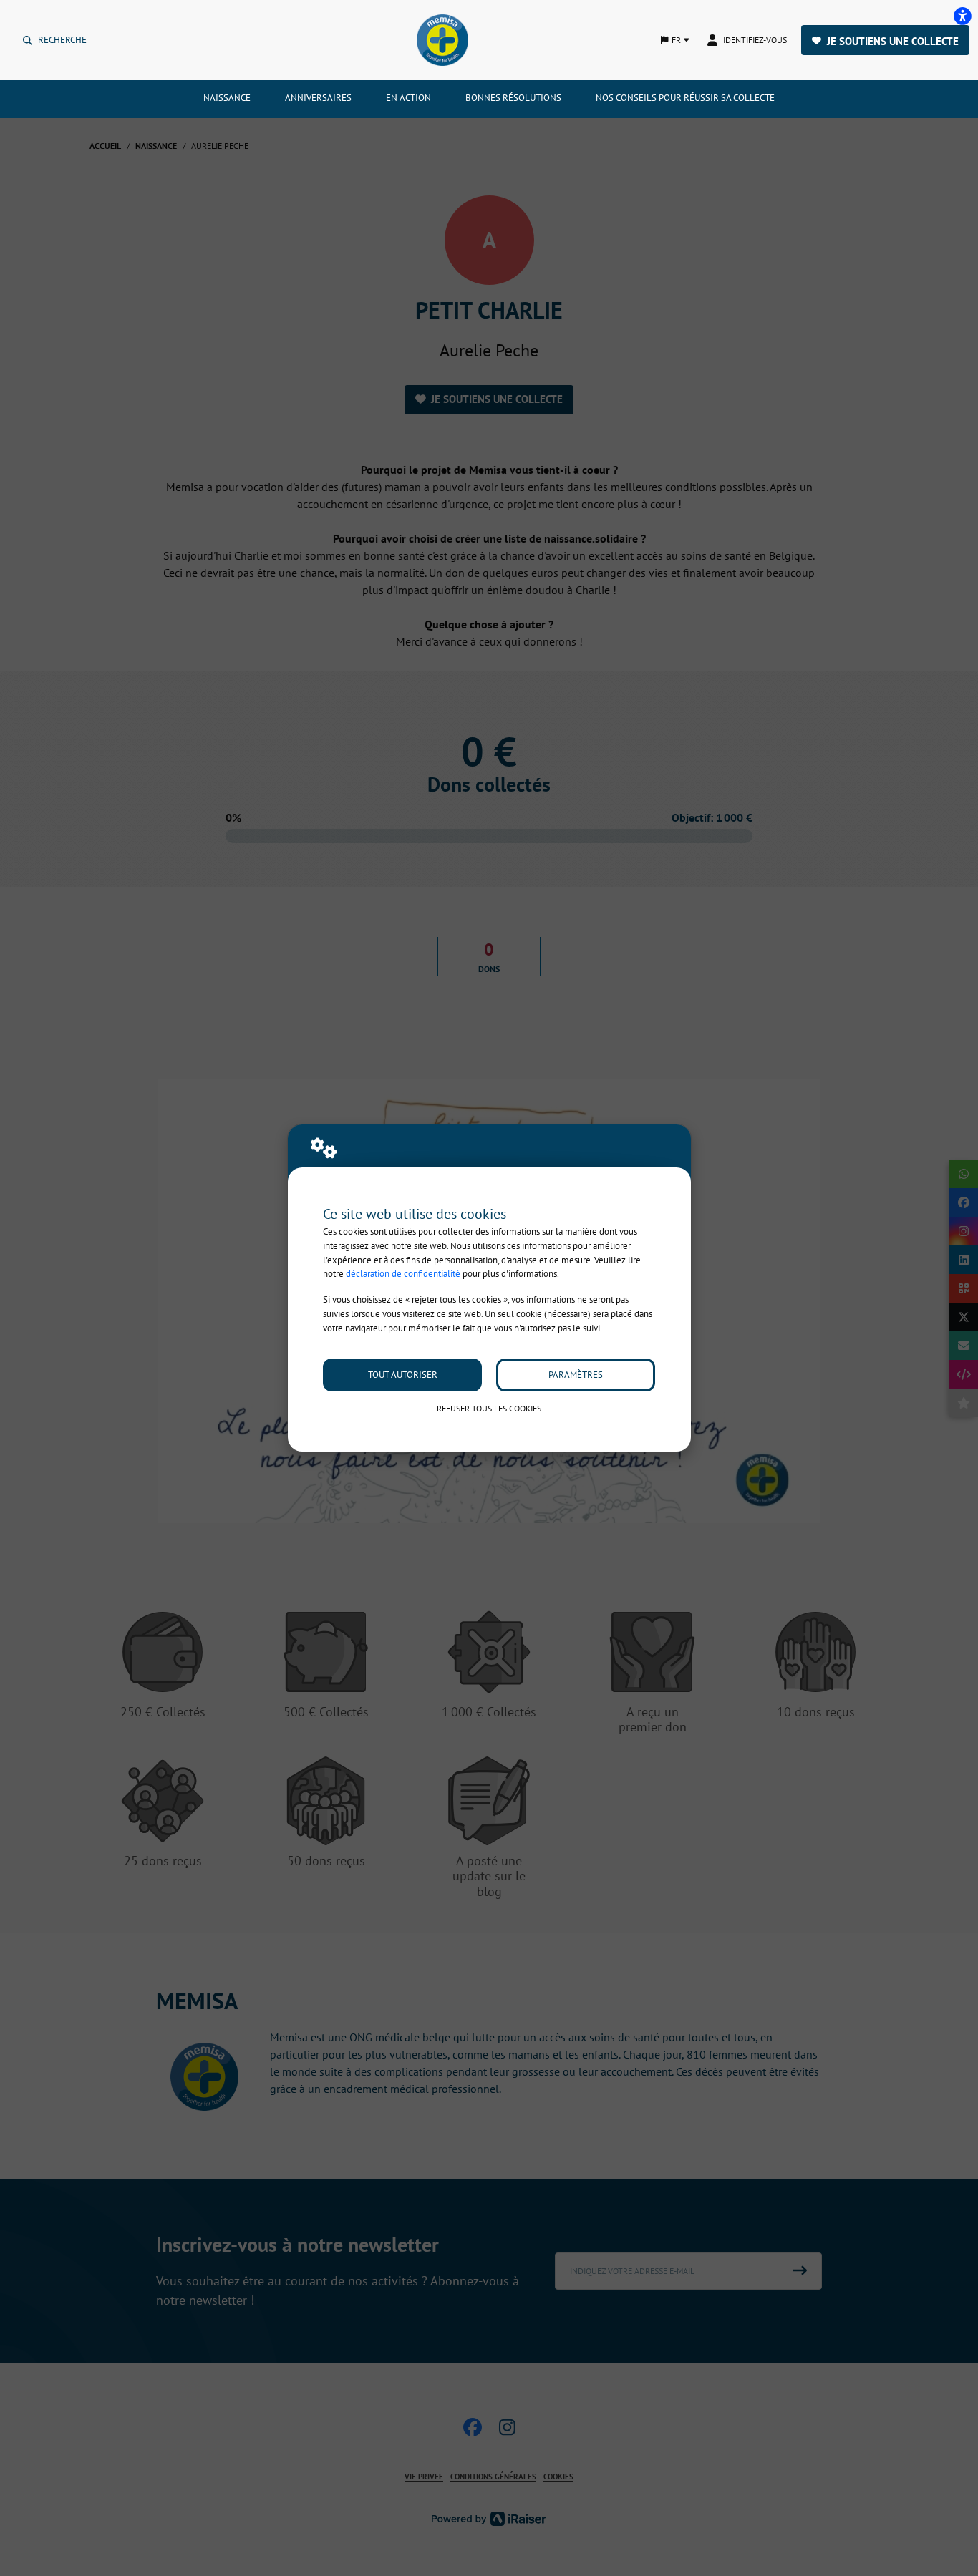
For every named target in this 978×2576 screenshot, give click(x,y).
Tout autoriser (403, 1375)
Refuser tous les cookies (489, 1408)
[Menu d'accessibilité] (962, 16)
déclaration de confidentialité (403, 1274)
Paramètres (576, 1375)
